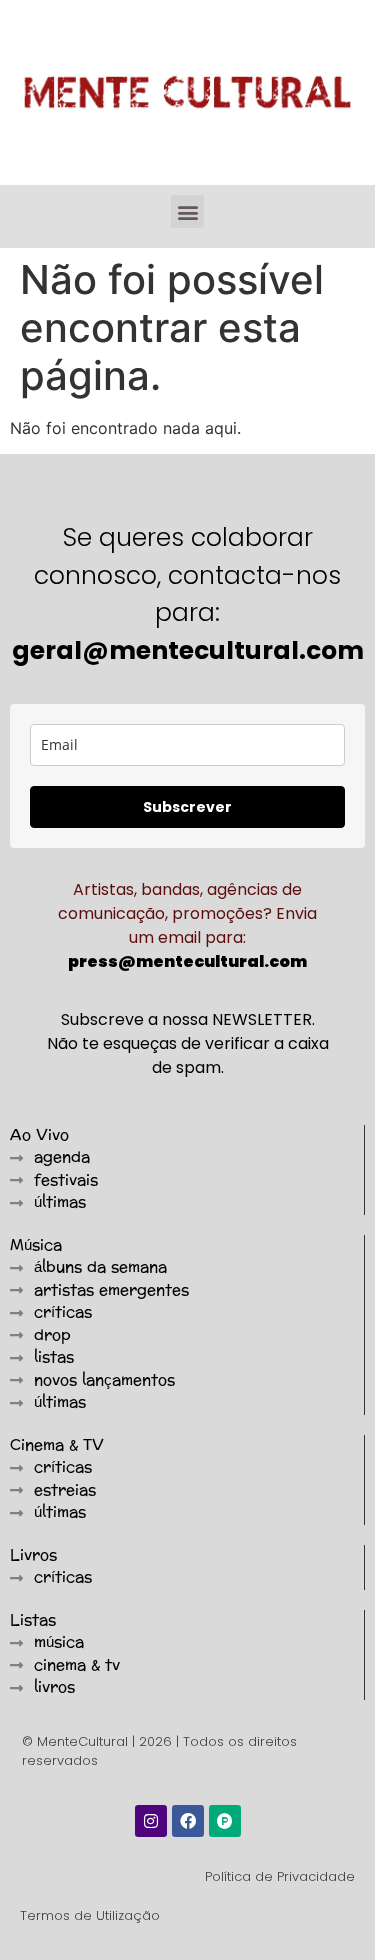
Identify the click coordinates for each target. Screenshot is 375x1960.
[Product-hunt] (225, 1821)
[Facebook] (188, 1821)
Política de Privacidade (280, 1876)
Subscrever (187, 807)
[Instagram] (151, 1821)
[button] (187, 211)
